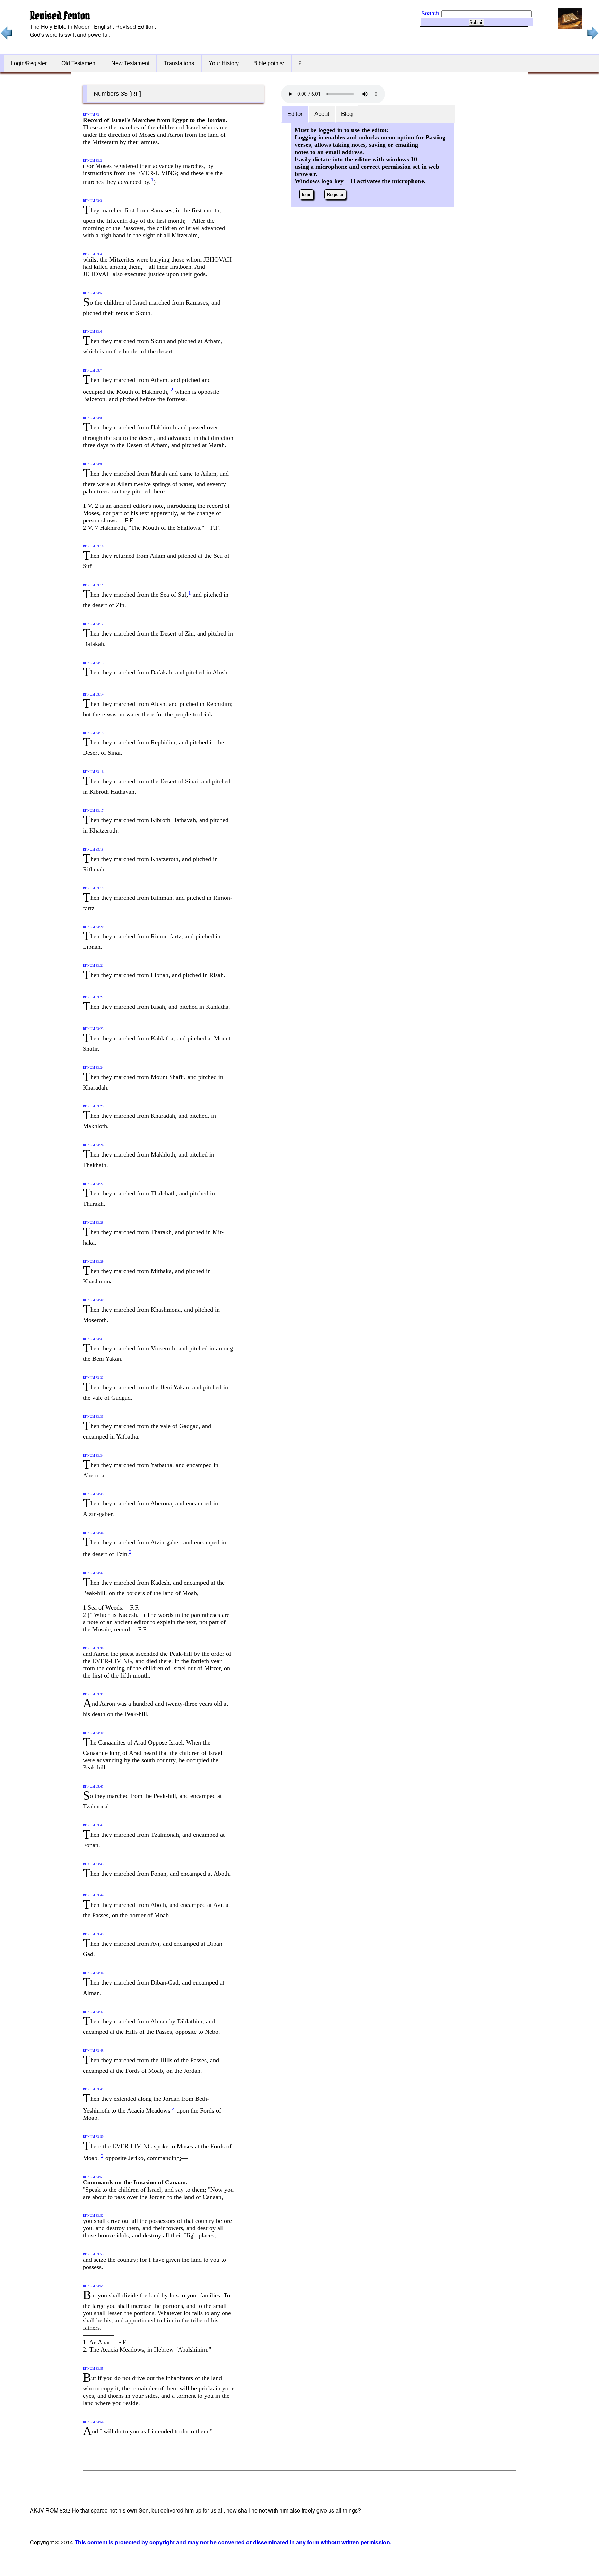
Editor (295, 114)
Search (430, 13)
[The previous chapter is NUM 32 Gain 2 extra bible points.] (6, 38)
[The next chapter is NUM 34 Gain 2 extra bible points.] (592, 38)
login (307, 194)
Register (335, 194)
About (322, 114)
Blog (347, 114)
